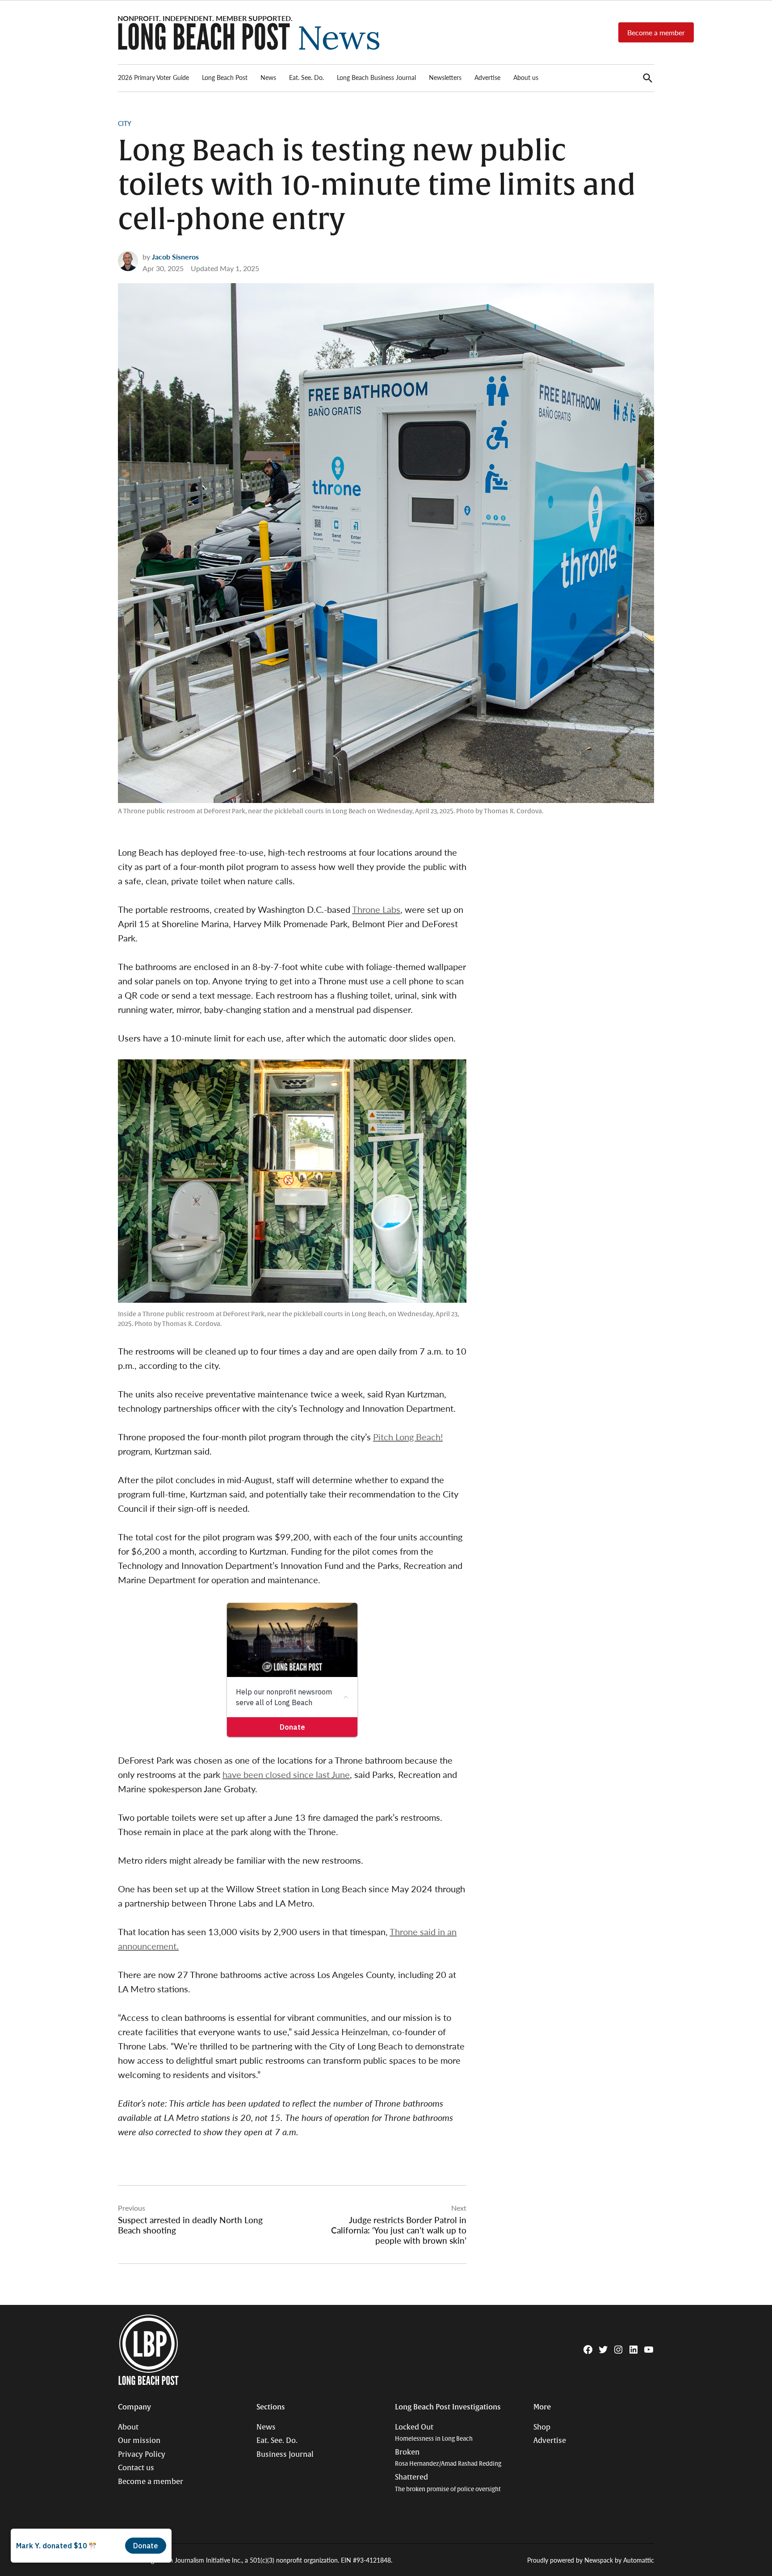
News (268, 77)
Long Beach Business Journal (376, 77)
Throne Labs (376, 909)
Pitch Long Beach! (408, 1437)
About (128, 2427)
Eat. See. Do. (306, 77)
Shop (542, 2427)
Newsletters (445, 77)
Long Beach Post (225, 77)
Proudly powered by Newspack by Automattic (591, 2560)
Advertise (487, 77)
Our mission (139, 2441)
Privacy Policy (142, 2455)
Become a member (656, 32)
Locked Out (434, 2433)
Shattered (448, 2483)
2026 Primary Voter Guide (153, 77)
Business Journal (285, 2455)
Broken (448, 2458)
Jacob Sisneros (175, 257)
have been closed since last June (286, 1774)
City (125, 123)
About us (526, 77)
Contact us (136, 2468)
